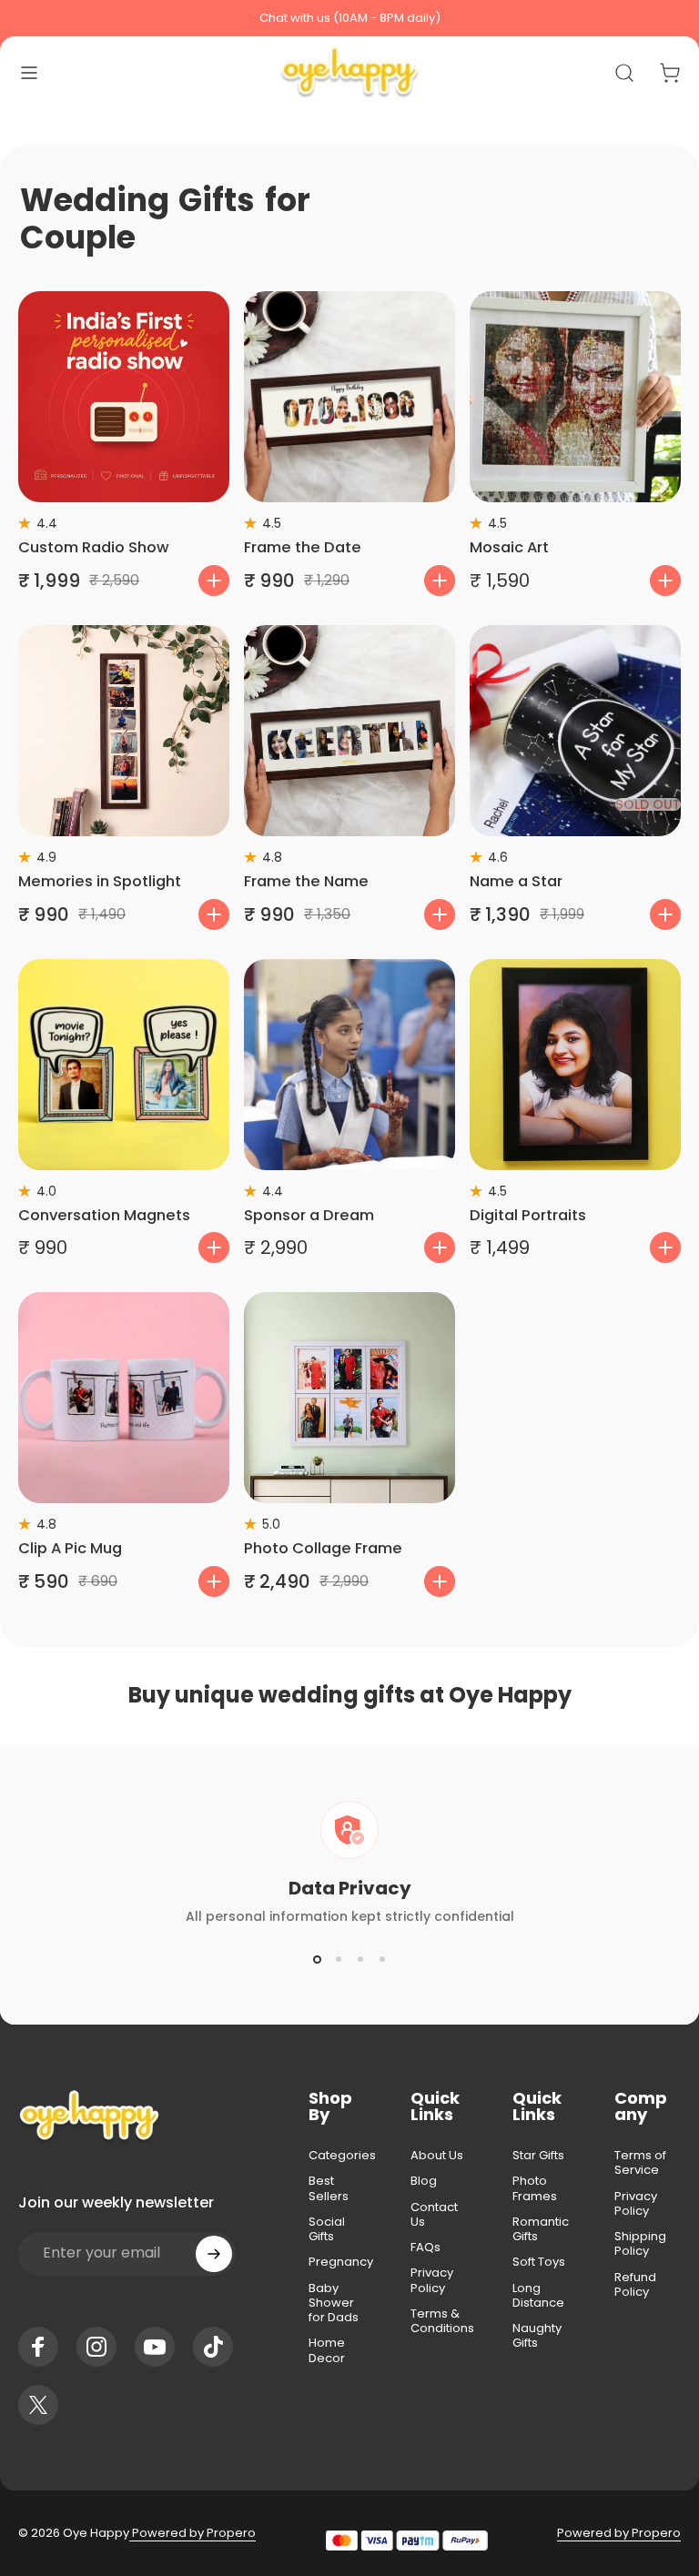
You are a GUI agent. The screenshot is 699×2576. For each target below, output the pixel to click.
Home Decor (327, 2351)
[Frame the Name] (349, 731)
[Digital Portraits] (575, 1065)
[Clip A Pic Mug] (124, 1398)
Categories (342, 2156)
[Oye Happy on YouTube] (155, 2347)
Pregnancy (341, 2262)
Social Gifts (327, 2230)
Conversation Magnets (104, 1215)
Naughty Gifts (537, 2336)
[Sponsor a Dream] (349, 1065)
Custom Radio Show (94, 547)
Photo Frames (535, 2189)
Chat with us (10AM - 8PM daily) (350, 18)
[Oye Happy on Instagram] (96, 2347)
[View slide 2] (339, 1959)
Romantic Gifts (541, 2230)
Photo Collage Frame (323, 1548)
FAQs (425, 2248)
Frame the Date (303, 547)
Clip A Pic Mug (70, 1548)
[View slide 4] (382, 1959)
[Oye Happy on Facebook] (38, 2347)
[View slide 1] (317, 1959)
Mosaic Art (509, 547)
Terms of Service (640, 2163)
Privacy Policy (432, 2281)
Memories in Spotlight (100, 881)
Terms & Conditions (442, 2322)
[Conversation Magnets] (124, 1065)
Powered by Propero (192, 2533)
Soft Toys (539, 2262)
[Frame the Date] (349, 397)
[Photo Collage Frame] (349, 1398)
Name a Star (516, 881)
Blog (424, 2181)
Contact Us (434, 2215)
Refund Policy (635, 2285)
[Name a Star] (575, 731)
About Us (437, 2156)
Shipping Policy (640, 2244)
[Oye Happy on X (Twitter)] (38, 2405)
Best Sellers (329, 2189)
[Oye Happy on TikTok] (213, 2347)
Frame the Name (306, 881)
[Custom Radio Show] (124, 397)
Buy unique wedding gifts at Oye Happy (350, 1695)
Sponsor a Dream (309, 1215)
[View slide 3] (360, 1959)
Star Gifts (538, 2156)
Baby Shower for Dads (334, 2303)
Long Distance (538, 2296)
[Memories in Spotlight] (124, 731)
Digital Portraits (528, 1215)
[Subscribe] (214, 2254)
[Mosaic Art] (575, 397)
